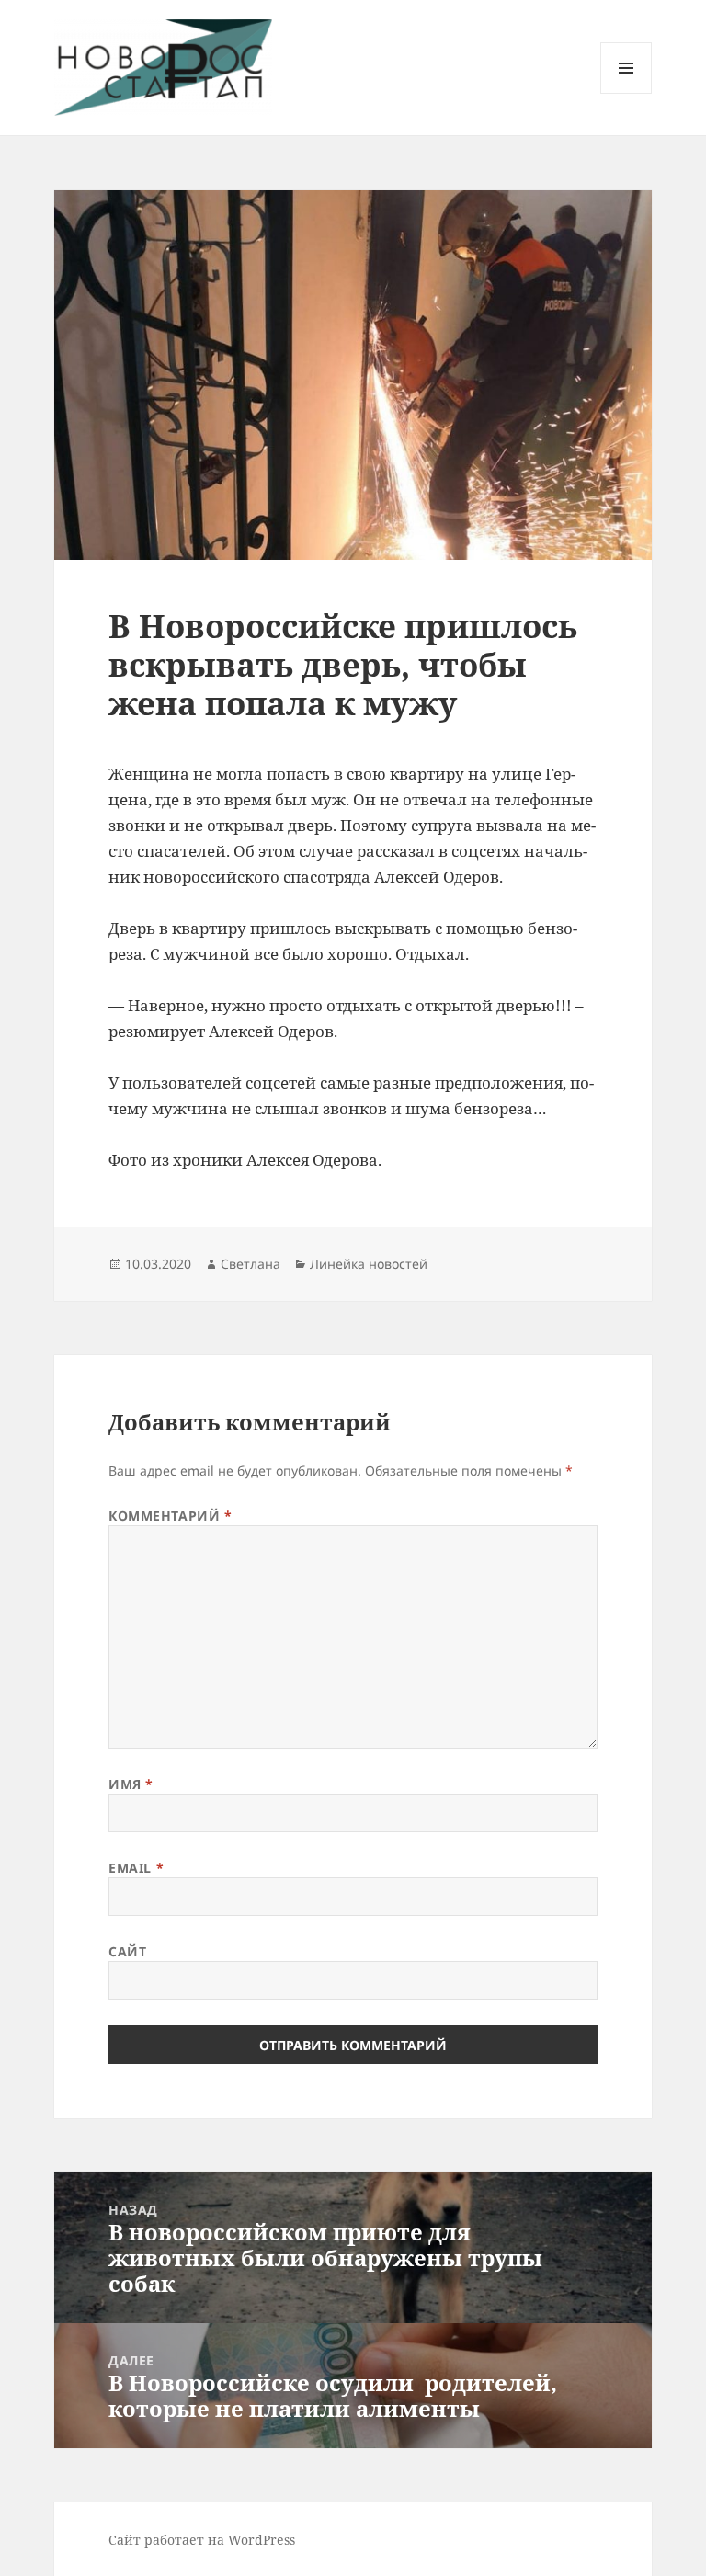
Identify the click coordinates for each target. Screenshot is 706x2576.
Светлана (251, 1264)
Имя (131, 1784)
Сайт (127, 1951)
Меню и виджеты (626, 93)
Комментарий (170, 1516)
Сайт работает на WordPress (202, 2540)
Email (136, 1868)
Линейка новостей (369, 1264)
